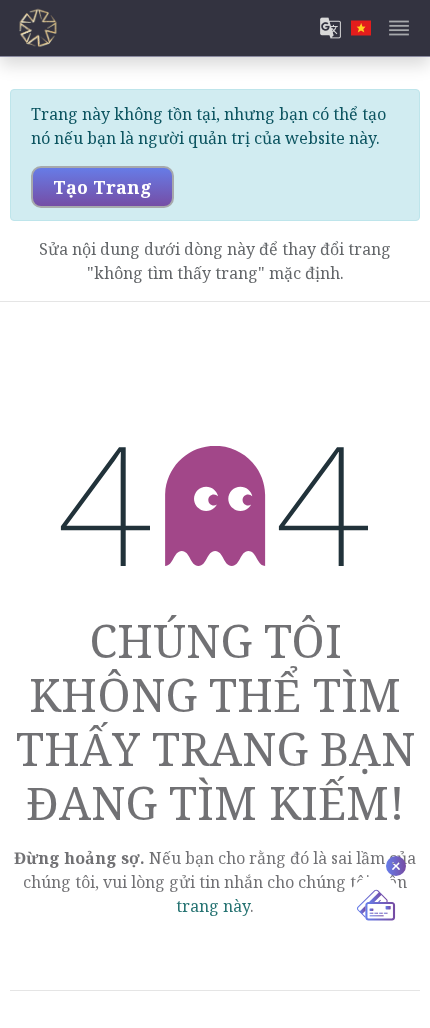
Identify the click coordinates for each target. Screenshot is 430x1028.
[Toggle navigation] (399, 28)
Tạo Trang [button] (102, 187)
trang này (213, 906)
